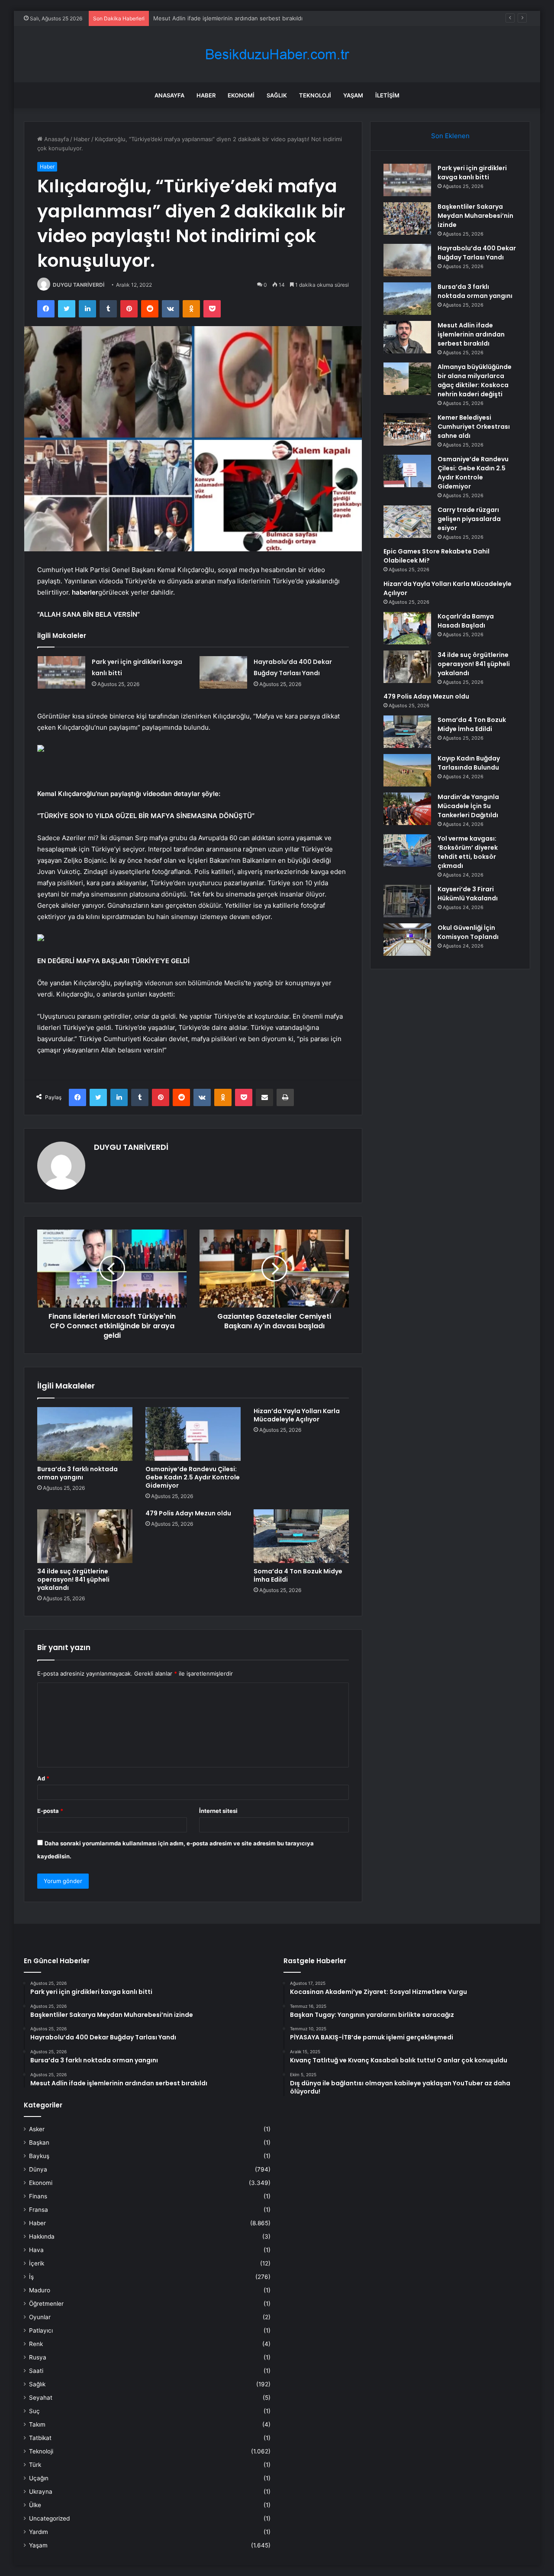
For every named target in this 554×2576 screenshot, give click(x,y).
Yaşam (353, 95)
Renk (36, 2344)
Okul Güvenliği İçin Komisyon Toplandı (468, 932)
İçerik (37, 2263)
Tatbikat (40, 2438)
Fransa (39, 2210)
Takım (37, 2424)
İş (31, 2277)
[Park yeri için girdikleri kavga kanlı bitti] (61, 672)
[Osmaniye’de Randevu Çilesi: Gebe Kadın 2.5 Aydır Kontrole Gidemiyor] (193, 1434)
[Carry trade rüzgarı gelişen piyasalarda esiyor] (407, 522)
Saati (36, 2371)
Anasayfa (169, 95)
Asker (37, 2129)
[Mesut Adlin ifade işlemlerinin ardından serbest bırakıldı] (407, 337)
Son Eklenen (450, 136)
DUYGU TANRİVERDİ (79, 285)
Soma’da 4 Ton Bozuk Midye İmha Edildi (298, 1575)
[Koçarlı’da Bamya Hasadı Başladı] (407, 628)
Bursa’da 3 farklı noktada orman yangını (77, 1473)
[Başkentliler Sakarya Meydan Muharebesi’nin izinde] (407, 218)
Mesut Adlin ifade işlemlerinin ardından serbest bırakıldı (471, 334)
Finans (38, 2196)
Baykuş (39, 2156)
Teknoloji (315, 95)
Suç (34, 2411)
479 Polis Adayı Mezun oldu (188, 1513)
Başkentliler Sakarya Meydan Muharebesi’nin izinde (475, 216)
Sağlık (277, 95)
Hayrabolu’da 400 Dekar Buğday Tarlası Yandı (477, 253)
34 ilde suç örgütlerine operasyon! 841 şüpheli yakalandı (73, 1579)
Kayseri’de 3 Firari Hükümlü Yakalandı (468, 894)
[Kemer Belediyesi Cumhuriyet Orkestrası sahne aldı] (407, 429)
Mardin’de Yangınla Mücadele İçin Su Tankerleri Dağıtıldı (468, 806)
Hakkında (42, 2236)
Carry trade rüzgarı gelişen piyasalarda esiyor (469, 519)
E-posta (50, 1811)
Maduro (40, 2290)
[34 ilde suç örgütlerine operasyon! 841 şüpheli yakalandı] (85, 1536)
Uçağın (39, 2478)
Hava (36, 2250)
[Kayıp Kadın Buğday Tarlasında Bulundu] (407, 770)
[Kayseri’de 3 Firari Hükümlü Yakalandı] (407, 901)
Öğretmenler (46, 2304)
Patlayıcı (41, 2330)
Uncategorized (49, 2518)
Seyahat (41, 2398)
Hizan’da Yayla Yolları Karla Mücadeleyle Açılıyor (297, 1415)
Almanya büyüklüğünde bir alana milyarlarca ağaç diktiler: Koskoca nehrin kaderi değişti (270, 18)
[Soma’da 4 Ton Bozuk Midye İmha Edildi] (301, 1536)
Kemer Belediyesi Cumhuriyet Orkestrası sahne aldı (474, 427)
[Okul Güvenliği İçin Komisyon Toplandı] (407, 940)
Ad (43, 1778)
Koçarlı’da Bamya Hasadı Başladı (466, 621)
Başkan (39, 2142)
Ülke (35, 2505)
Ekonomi (241, 95)
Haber (206, 95)
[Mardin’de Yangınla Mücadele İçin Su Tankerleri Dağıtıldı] (407, 809)
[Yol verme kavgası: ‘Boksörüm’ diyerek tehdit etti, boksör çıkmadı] (407, 850)
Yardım (39, 2532)
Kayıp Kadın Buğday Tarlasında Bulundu (469, 763)
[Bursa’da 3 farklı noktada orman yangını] (85, 1434)
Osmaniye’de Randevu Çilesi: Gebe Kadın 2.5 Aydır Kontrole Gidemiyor (193, 1477)
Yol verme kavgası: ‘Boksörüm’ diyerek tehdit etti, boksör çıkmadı (468, 852)
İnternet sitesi (218, 1811)
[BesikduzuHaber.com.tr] (277, 54)
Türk (35, 2465)
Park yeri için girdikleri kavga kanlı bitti (472, 173)
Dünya (38, 2169)
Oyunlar (40, 2317)
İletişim (387, 95)
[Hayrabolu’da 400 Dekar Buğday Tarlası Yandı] (223, 672)
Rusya (38, 2357)
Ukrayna (41, 2492)
